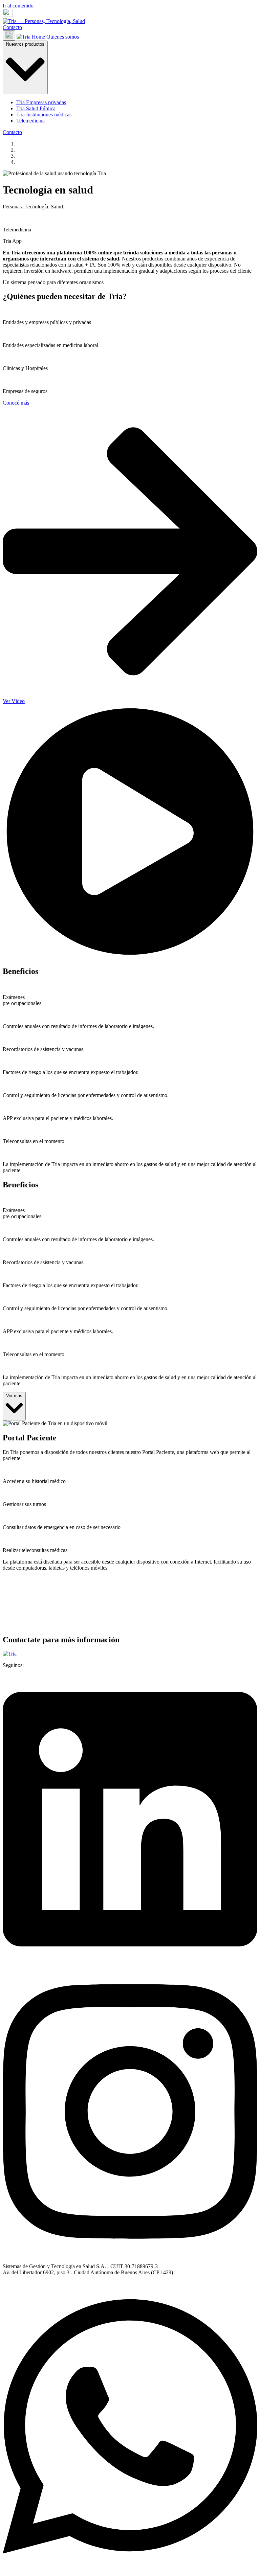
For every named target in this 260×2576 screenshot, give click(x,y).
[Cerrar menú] (9, 36)
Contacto (12, 27)
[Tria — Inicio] (44, 21)
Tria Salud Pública (36, 108)
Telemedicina (30, 121)
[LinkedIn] (130, 1963)
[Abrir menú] (8, 15)
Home (38, 37)
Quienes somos (63, 37)
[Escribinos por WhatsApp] (130, 2570)
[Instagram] (130, 2255)
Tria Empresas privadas (41, 102)
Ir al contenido (18, 6)
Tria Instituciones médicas (44, 115)
